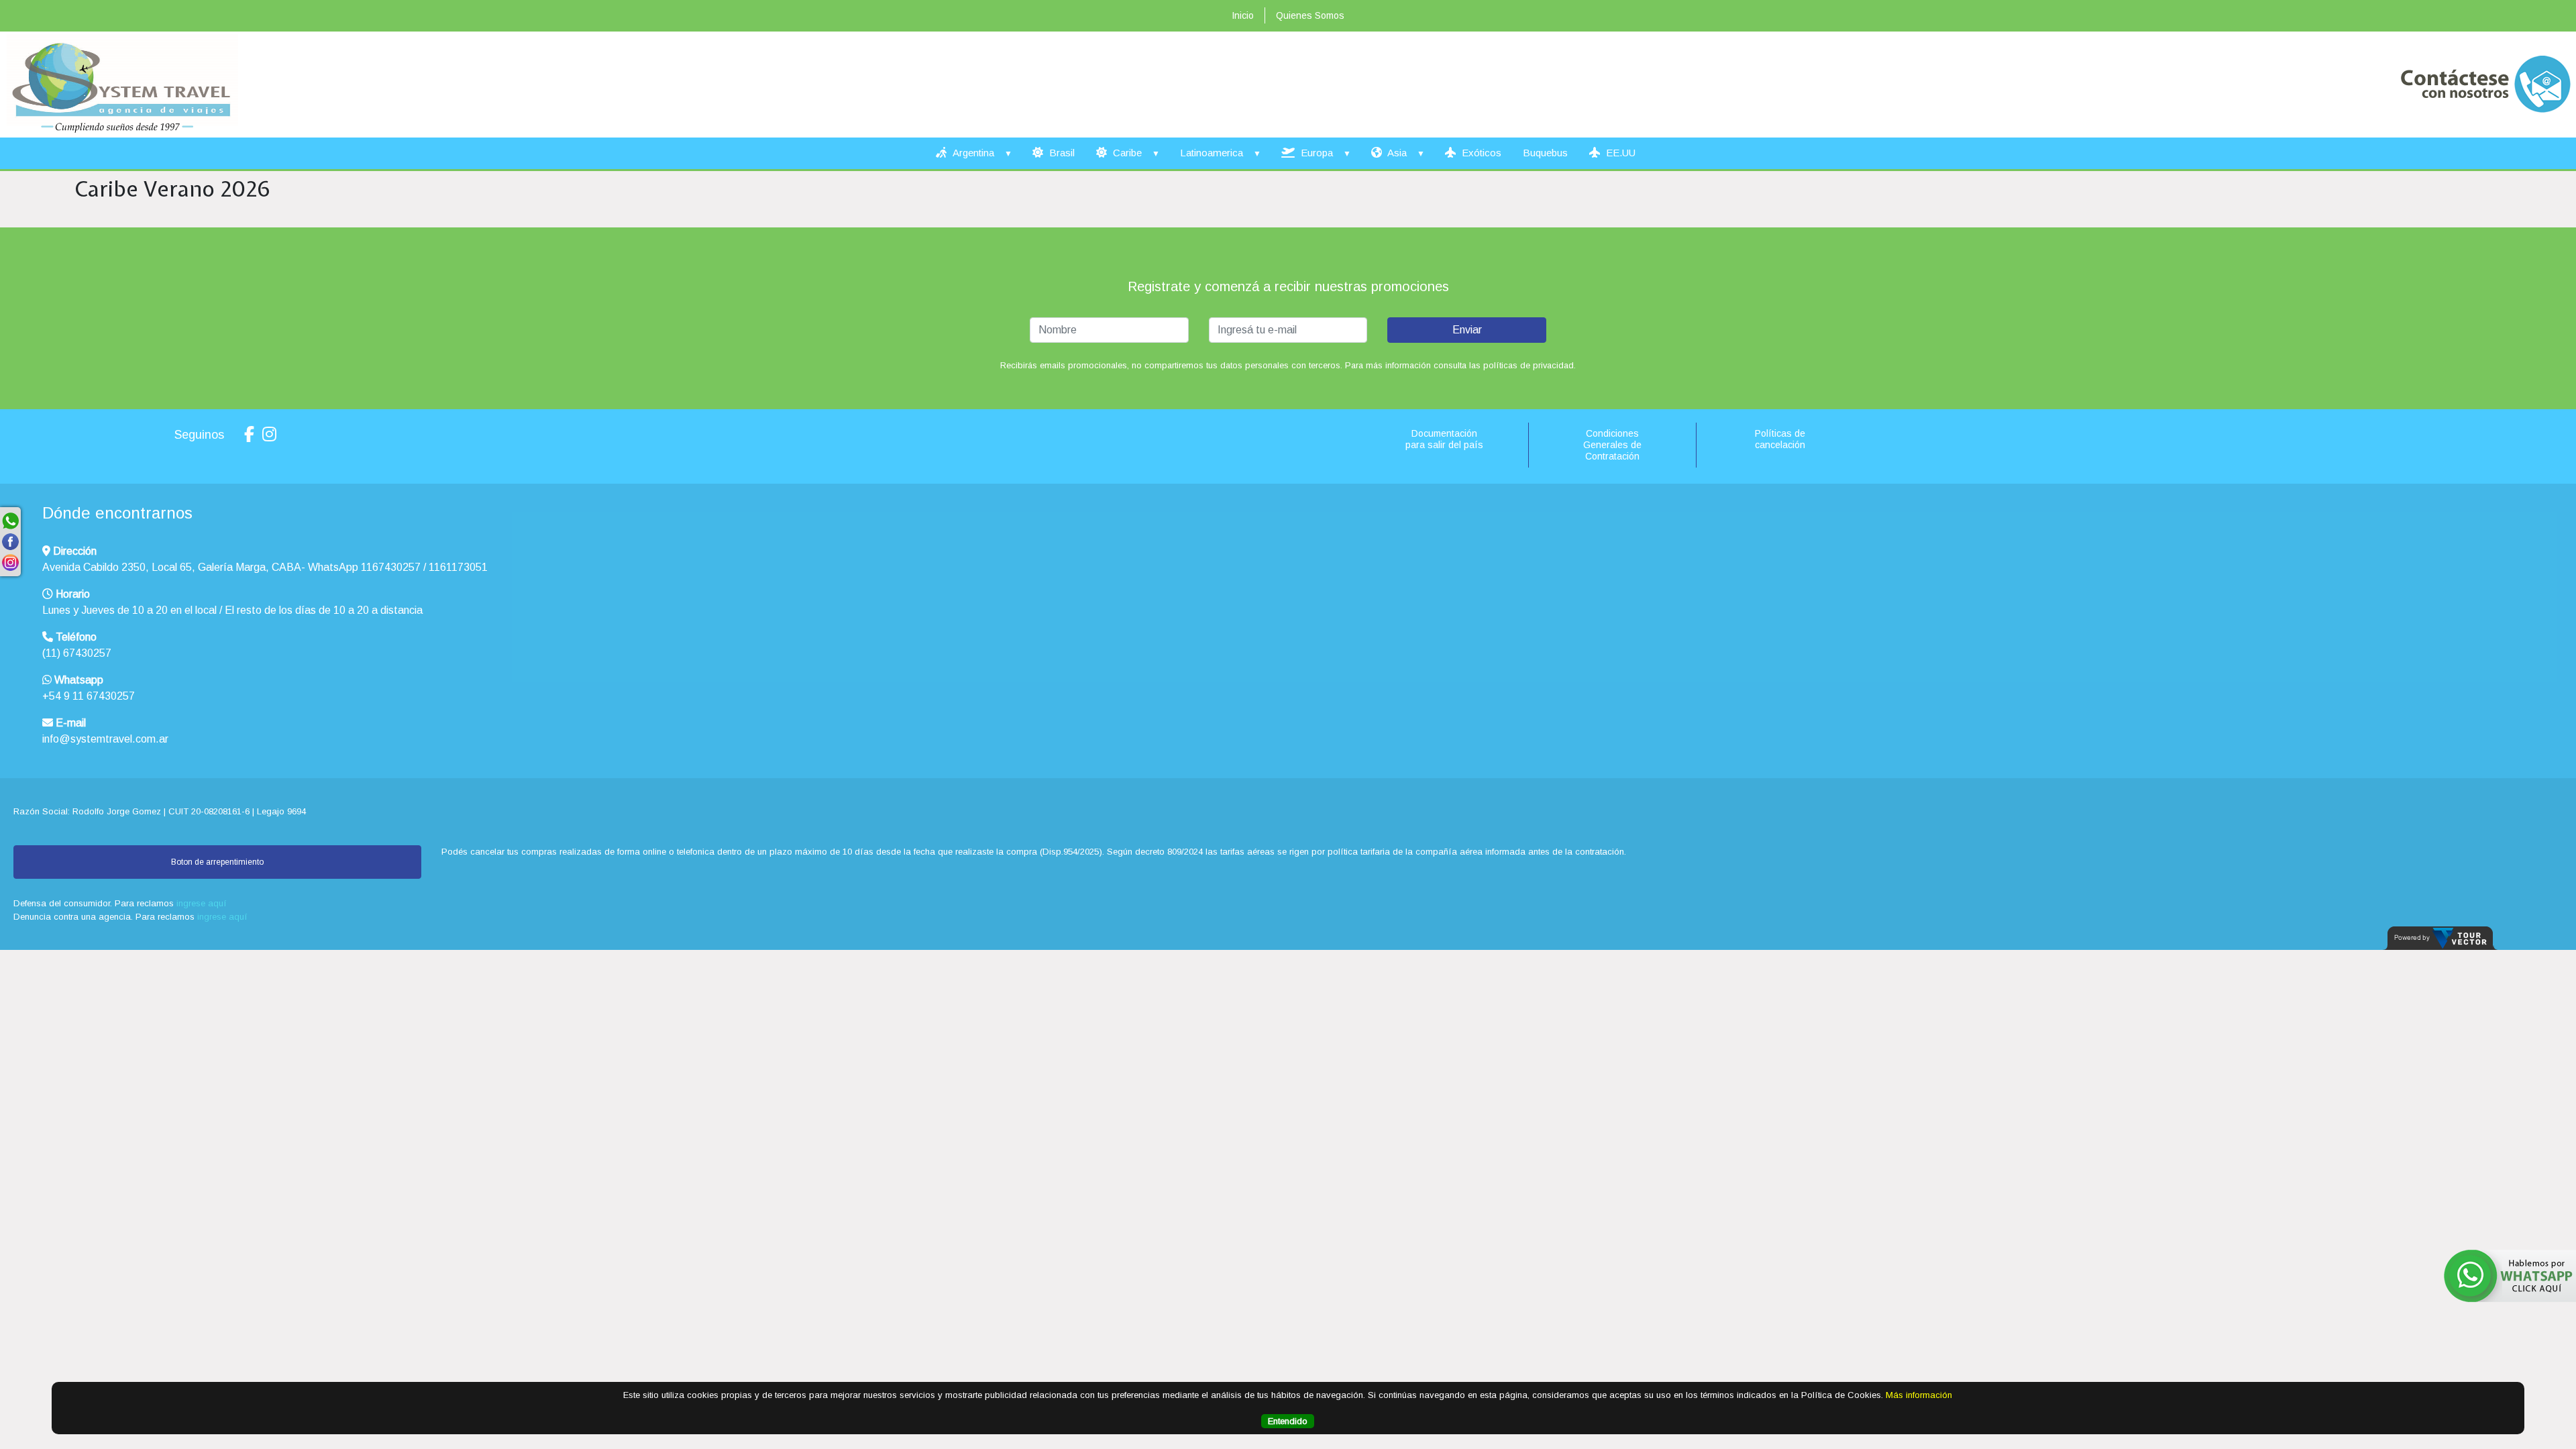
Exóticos (1480, 153)
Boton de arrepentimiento (217, 862)
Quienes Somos (1310, 15)
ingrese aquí (202, 903)
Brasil (1061, 153)
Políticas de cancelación (1780, 439)
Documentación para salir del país (1444, 439)
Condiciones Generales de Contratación (1612, 445)
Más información (1919, 1395)
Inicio (1243, 15)
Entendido (1288, 1421)
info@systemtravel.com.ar (105, 739)
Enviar (1467, 330)
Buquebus (1545, 153)
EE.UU (1619, 153)
